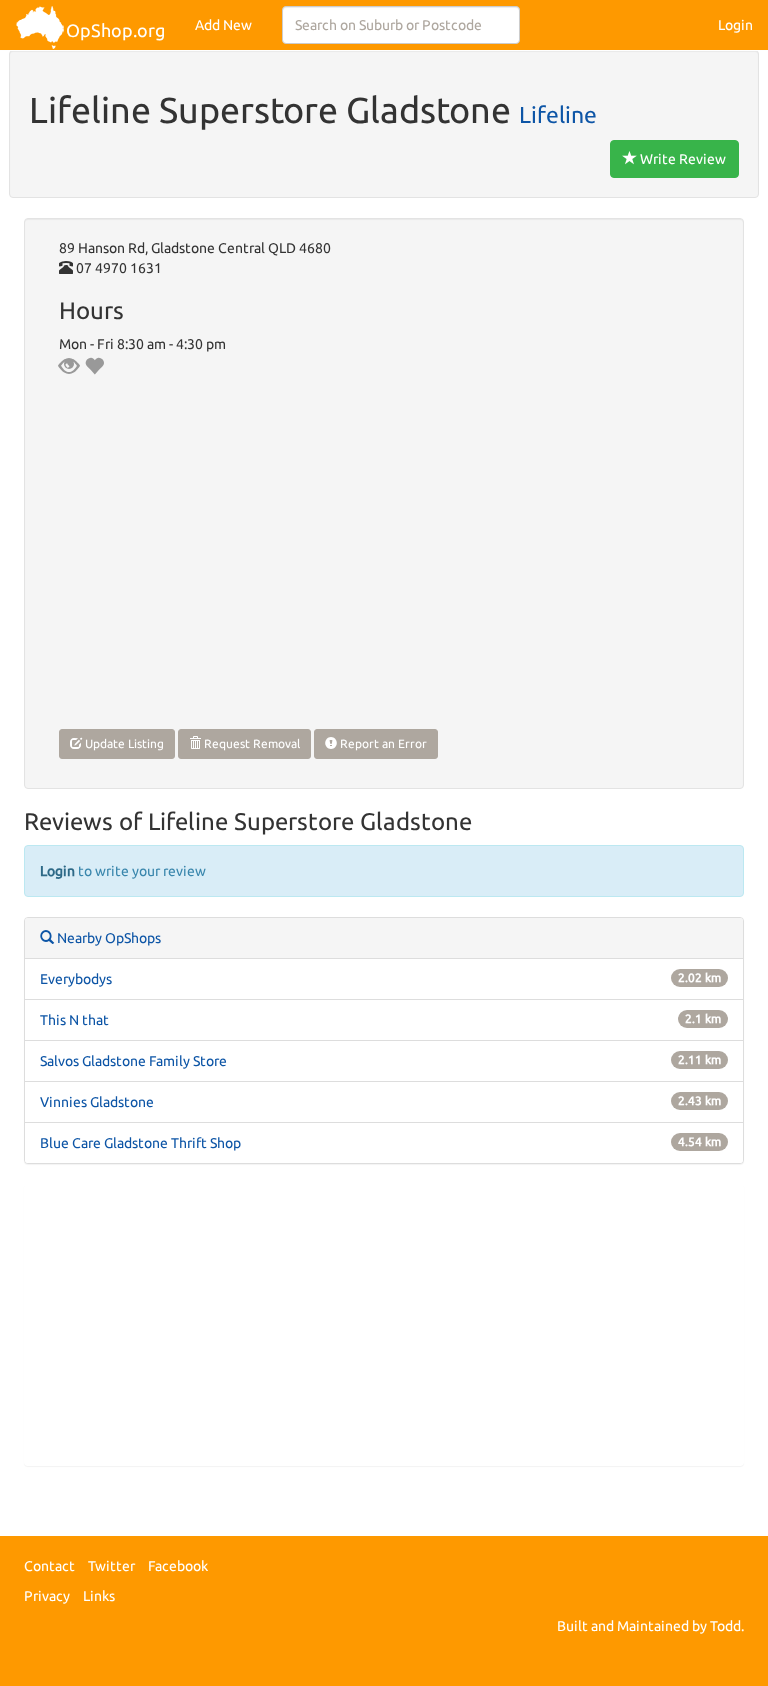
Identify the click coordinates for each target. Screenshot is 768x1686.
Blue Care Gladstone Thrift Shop (140, 1143)
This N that (74, 1020)
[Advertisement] (384, 1325)
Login (735, 25)
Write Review (681, 159)
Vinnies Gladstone (97, 1102)
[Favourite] (94, 366)
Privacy (47, 1596)
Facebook (178, 1566)
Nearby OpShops (107, 938)
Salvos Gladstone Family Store (133, 1061)
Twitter (111, 1566)
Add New (223, 25)
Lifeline (558, 114)
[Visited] (69, 366)
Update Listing (123, 743)
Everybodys (76, 979)
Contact (49, 1566)
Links (99, 1596)
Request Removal (250, 743)
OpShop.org (115, 30)
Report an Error (382, 743)
